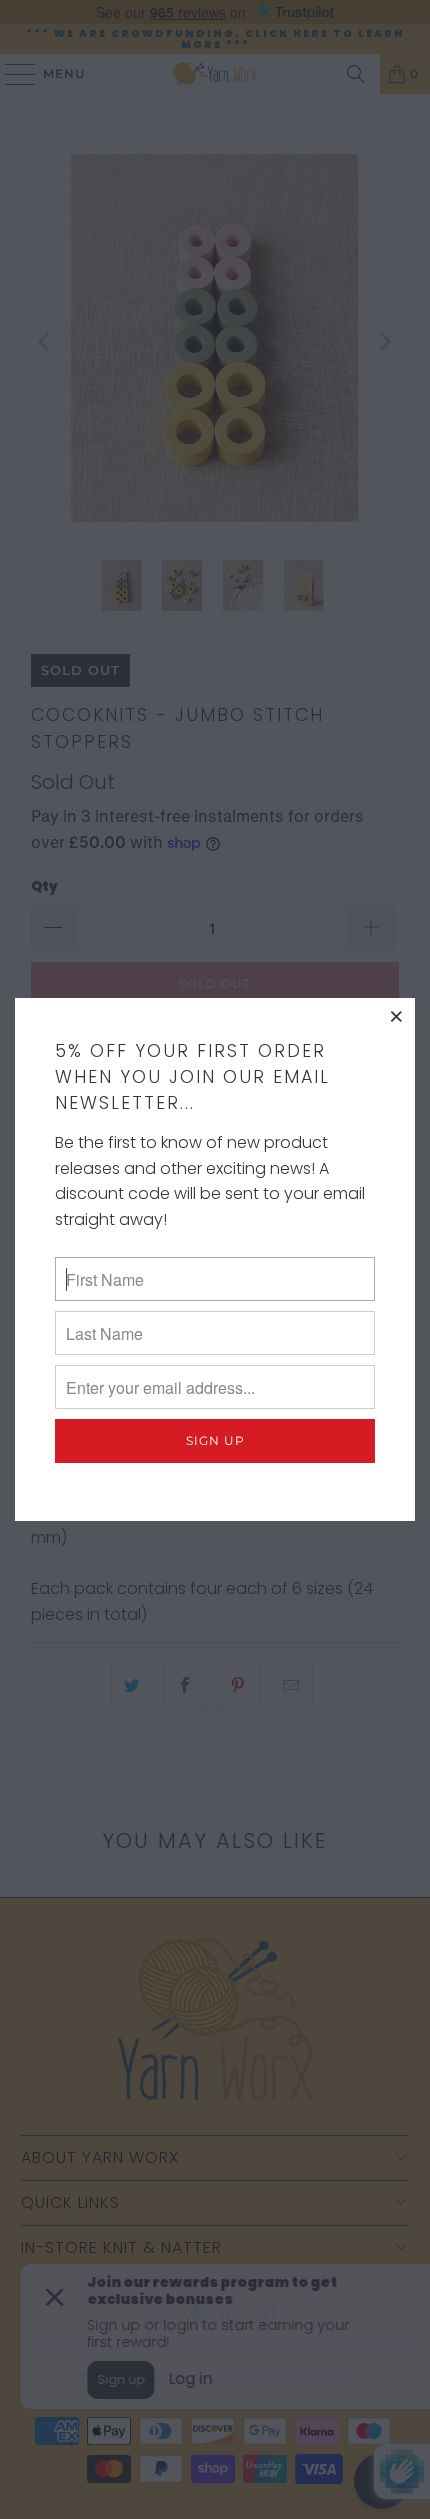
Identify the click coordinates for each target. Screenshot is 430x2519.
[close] (397, 1016)
